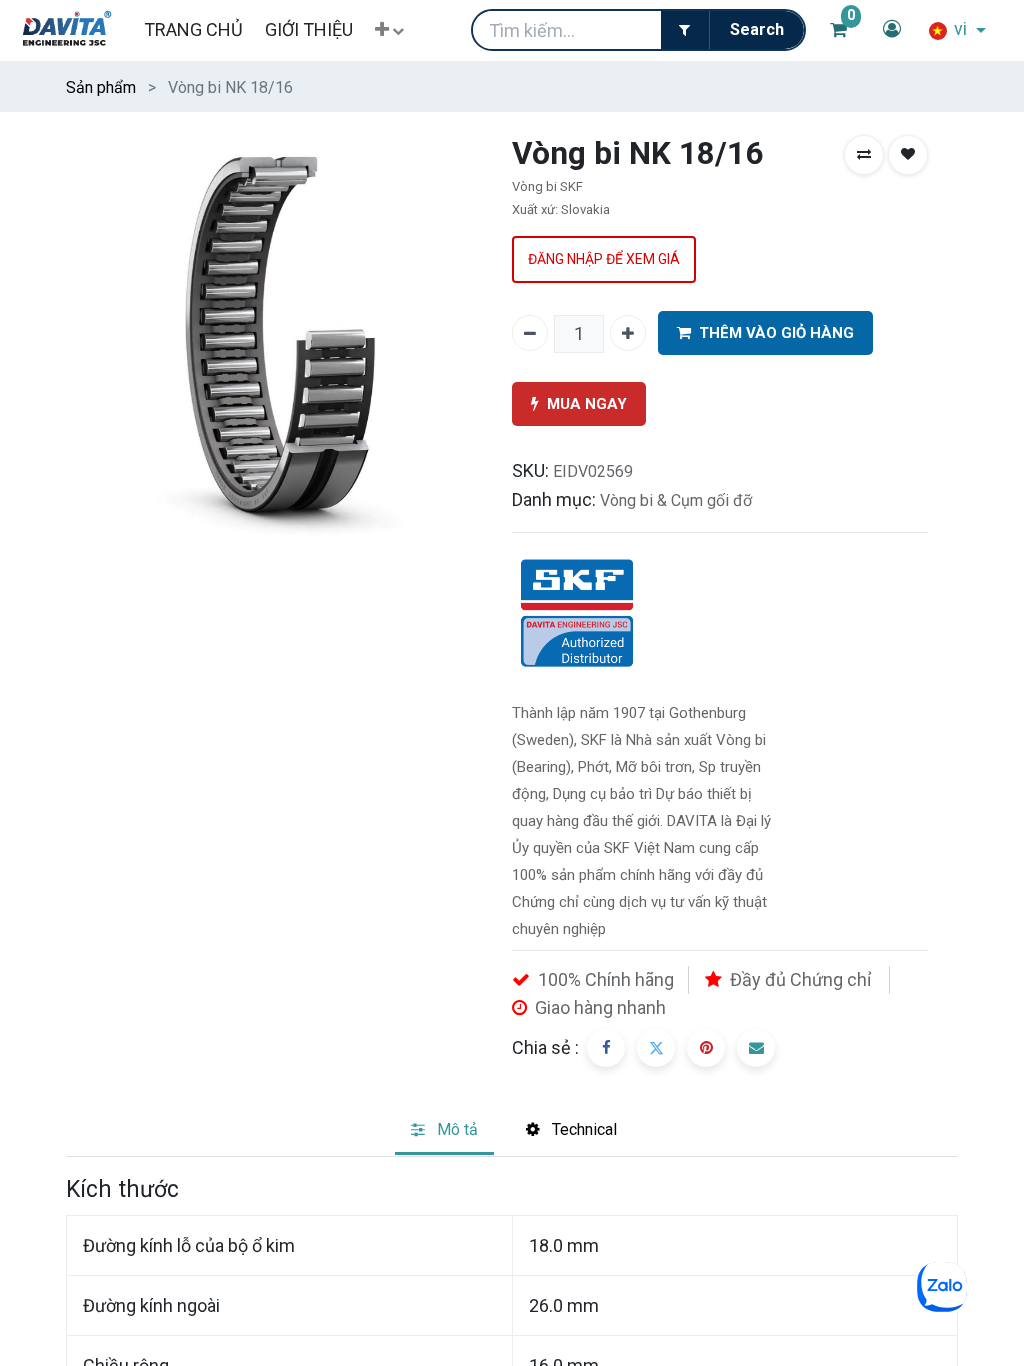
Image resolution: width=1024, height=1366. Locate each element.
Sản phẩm (101, 87)
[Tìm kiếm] (756, 30)
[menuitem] (192, 29)
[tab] (444, 1131)
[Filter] (685, 30)
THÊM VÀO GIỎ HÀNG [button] (776, 333)
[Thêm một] (628, 333)
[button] (389, 30)
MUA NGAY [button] (587, 404)
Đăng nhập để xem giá (604, 259)
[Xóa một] (530, 333)
